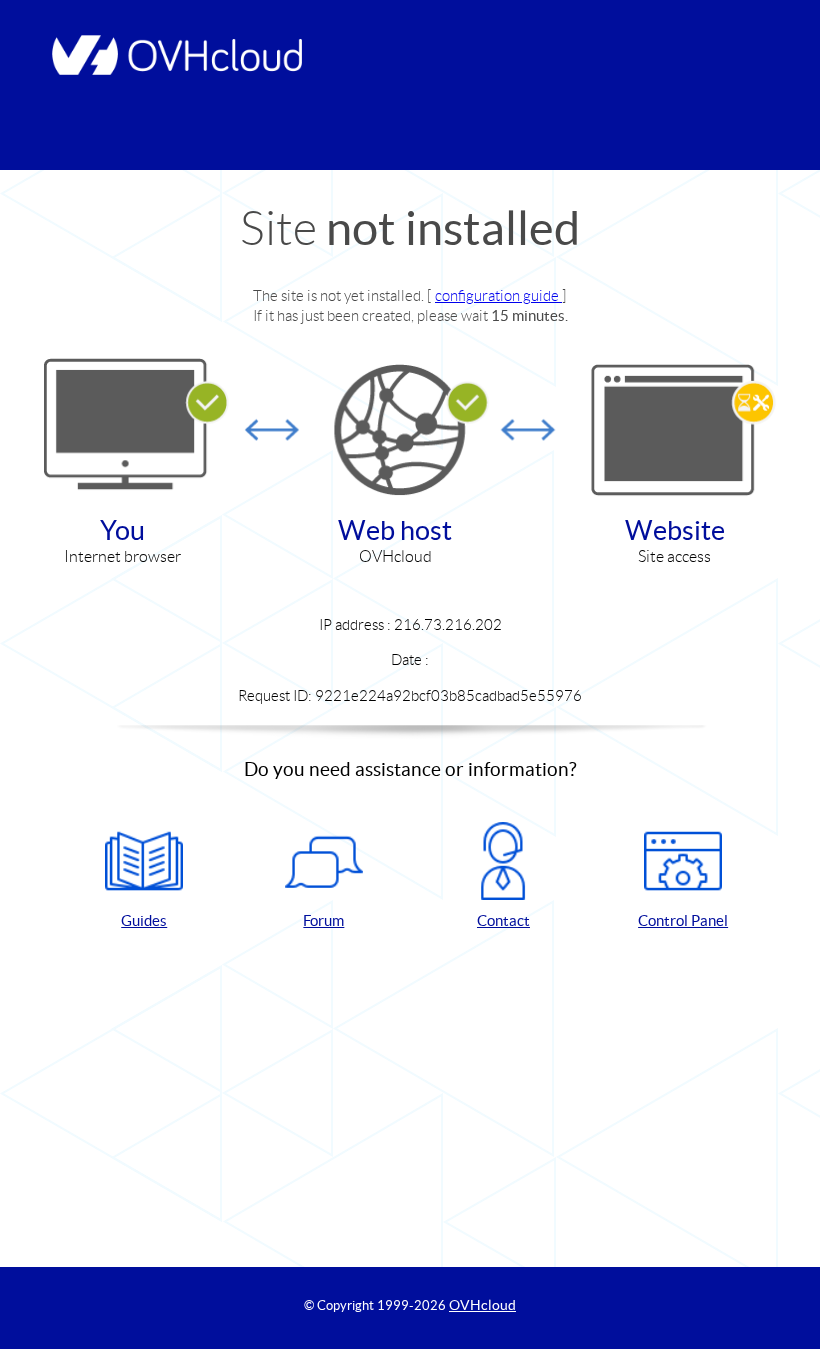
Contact (503, 920)
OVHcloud (482, 1305)
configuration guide (498, 295)
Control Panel (683, 920)
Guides (144, 920)
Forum (323, 920)
